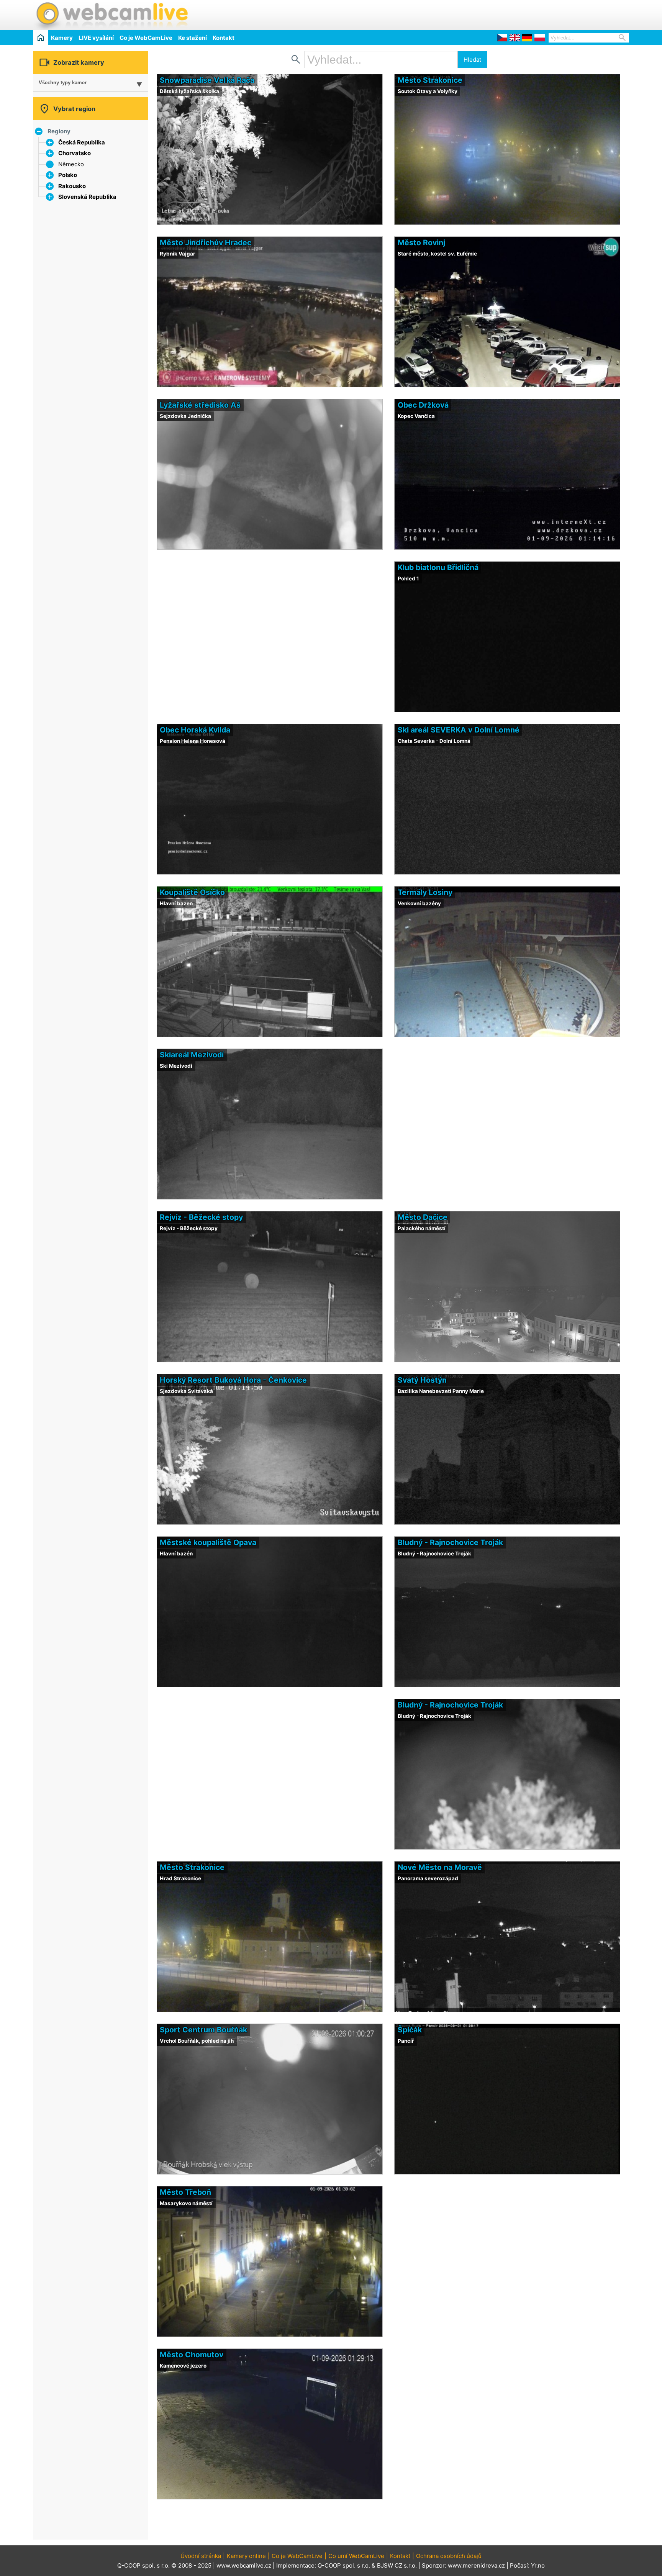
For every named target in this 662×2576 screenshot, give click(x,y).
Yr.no (538, 2565)
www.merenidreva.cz (476, 2565)
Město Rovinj (421, 243)
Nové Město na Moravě (440, 1867)
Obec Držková (423, 405)
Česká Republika (82, 142)
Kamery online (246, 2556)
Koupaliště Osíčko (192, 892)
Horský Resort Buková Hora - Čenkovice (233, 1380)
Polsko (68, 175)
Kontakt (224, 38)
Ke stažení (193, 38)
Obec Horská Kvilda (195, 730)
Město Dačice (423, 1217)
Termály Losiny (425, 892)
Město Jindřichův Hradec (206, 243)
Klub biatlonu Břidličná (438, 567)
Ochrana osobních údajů (449, 2556)
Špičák (410, 2030)
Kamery (62, 38)
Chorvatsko (75, 153)
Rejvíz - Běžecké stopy (201, 1217)
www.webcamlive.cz (244, 2565)
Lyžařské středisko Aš (200, 405)
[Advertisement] (539, 14)
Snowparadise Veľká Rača (207, 80)
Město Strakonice (430, 80)
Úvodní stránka (201, 2556)
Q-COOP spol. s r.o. (344, 2565)
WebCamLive (111, 15)
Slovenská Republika (87, 197)
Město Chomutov (192, 2355)
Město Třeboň (185, 2192)
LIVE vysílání (96, 38)
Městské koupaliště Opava (208, 1542)
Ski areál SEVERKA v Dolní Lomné (459, 730)
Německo (71, 164)
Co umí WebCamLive (356, 2556)
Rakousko (72, 186)
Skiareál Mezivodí (192, 1055)
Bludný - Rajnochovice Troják (450, 1542)
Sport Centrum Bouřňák (203, 2030)
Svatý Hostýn (422, 1380)
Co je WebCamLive (146, 38)
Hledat (472, 60)
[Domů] (40, 37)
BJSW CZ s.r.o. (397, 2565)
